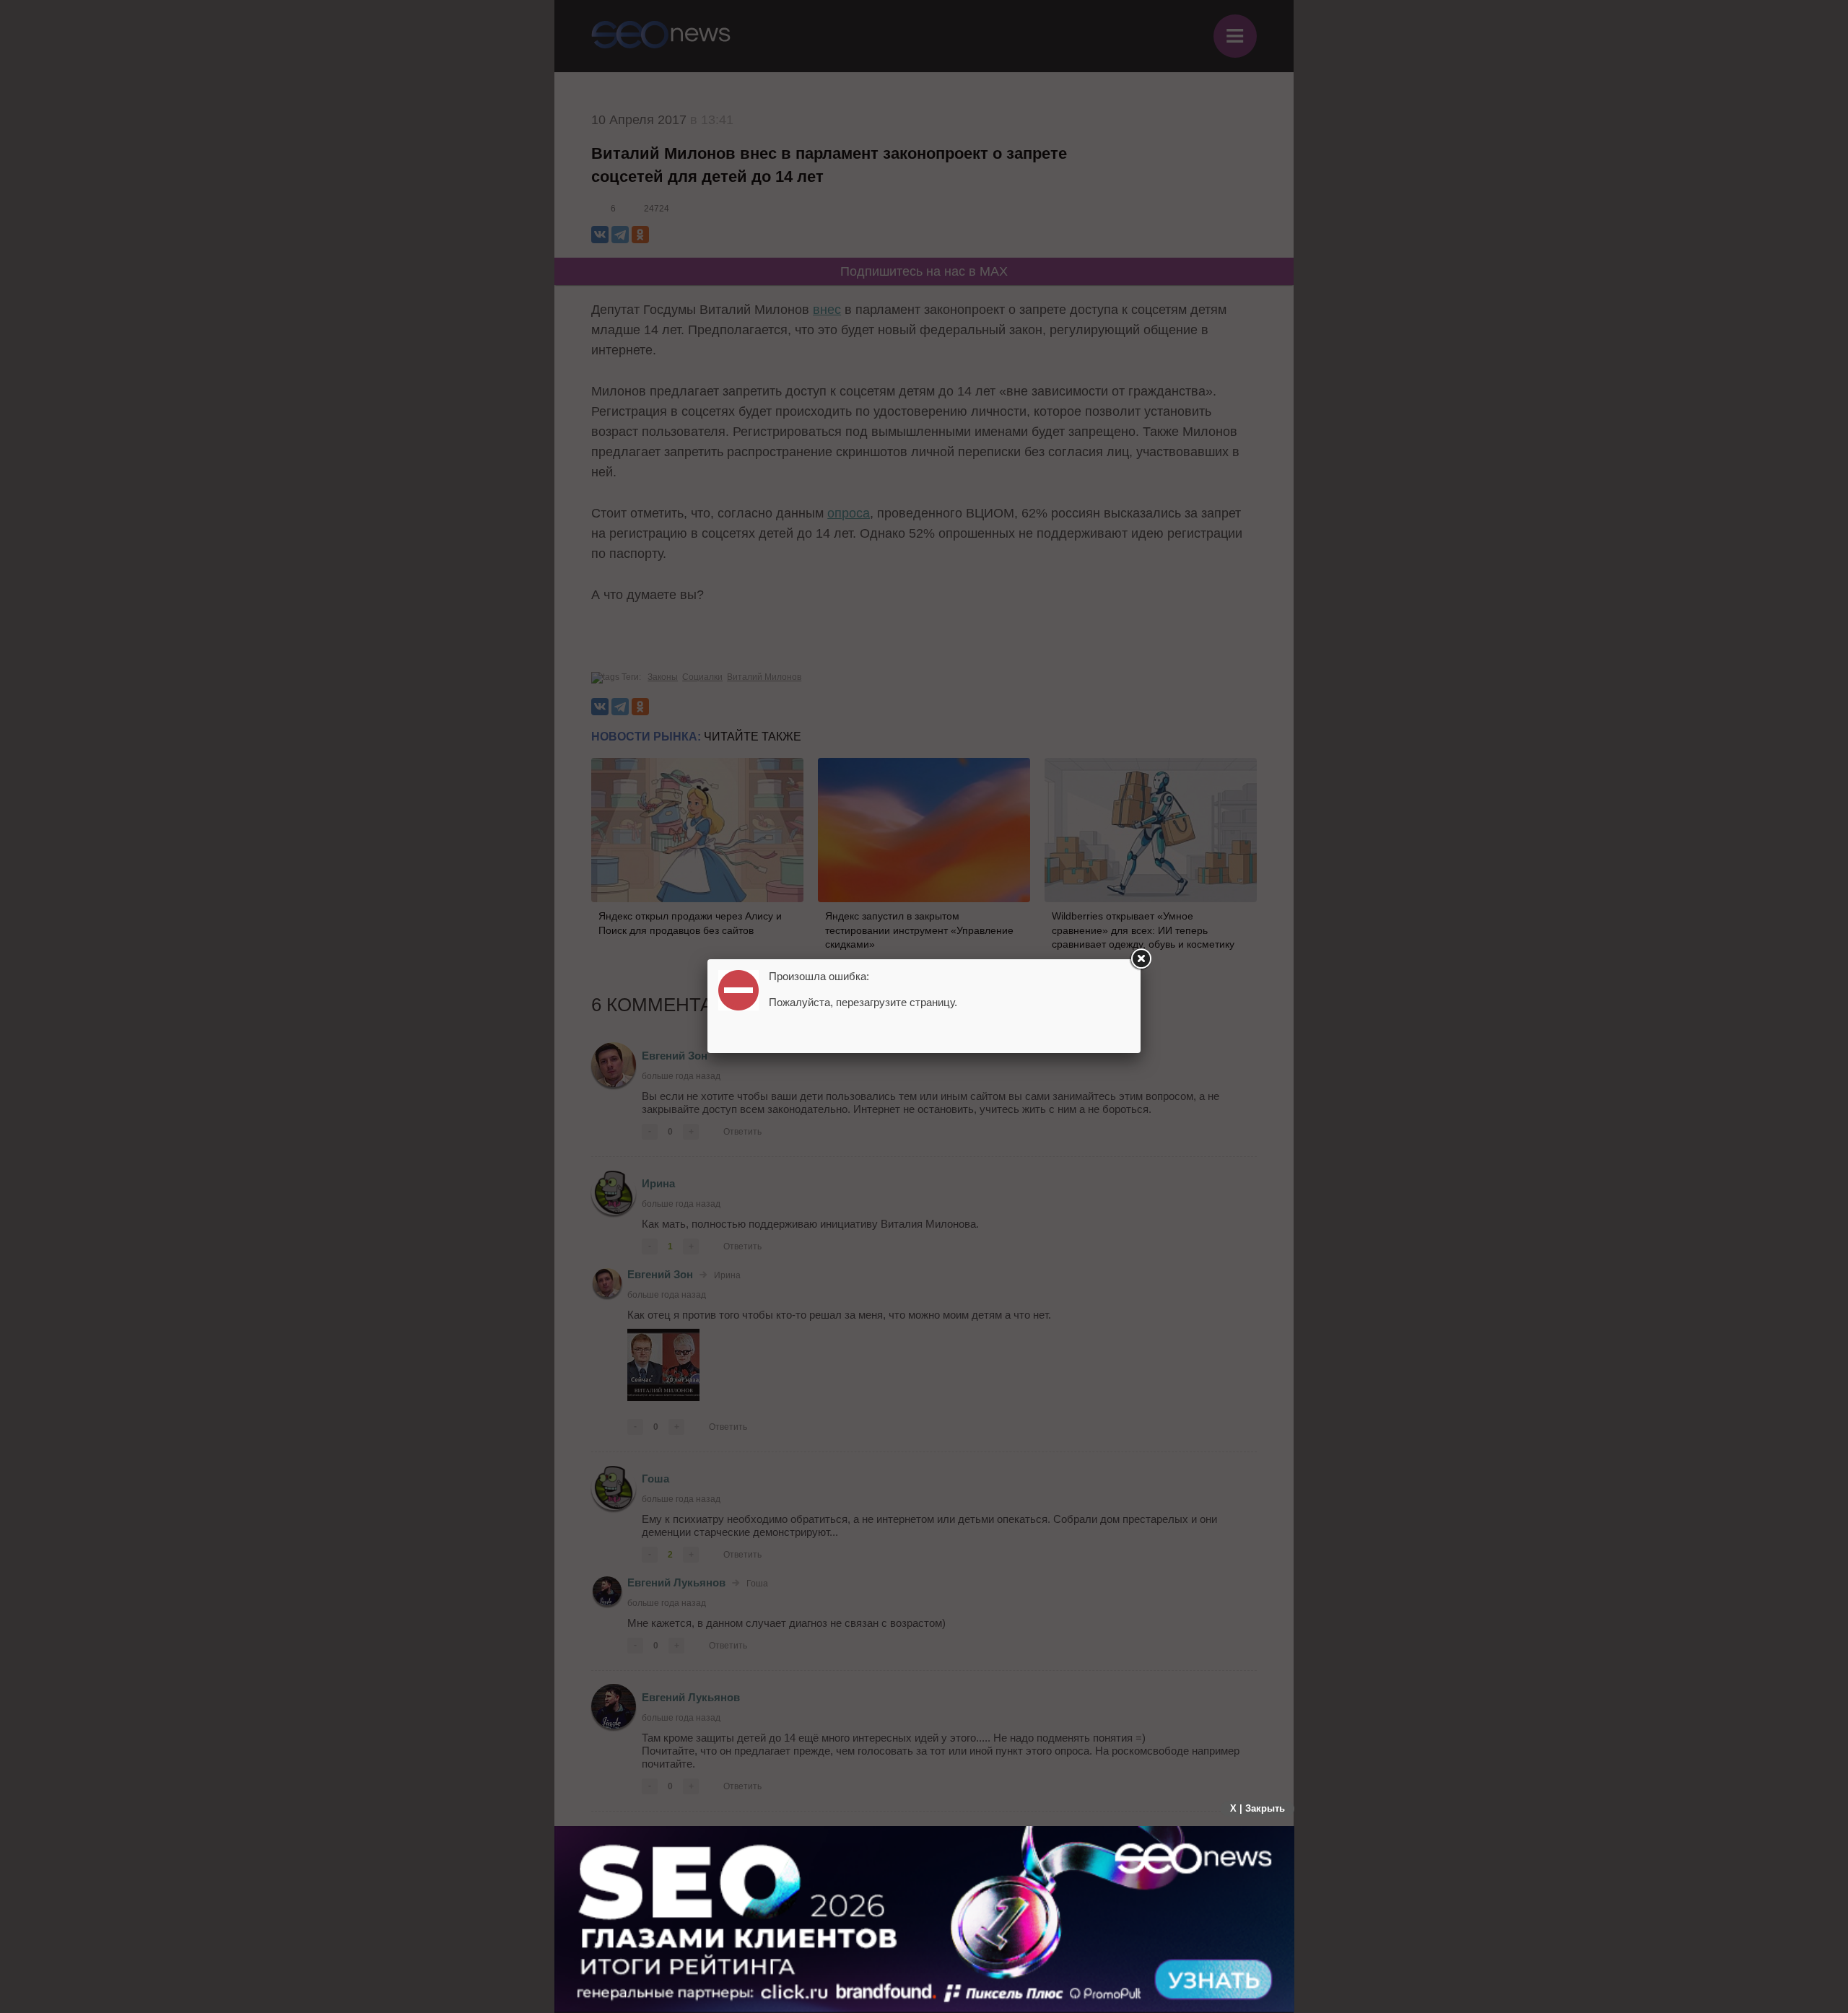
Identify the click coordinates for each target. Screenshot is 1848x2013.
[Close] (1141, 959)
